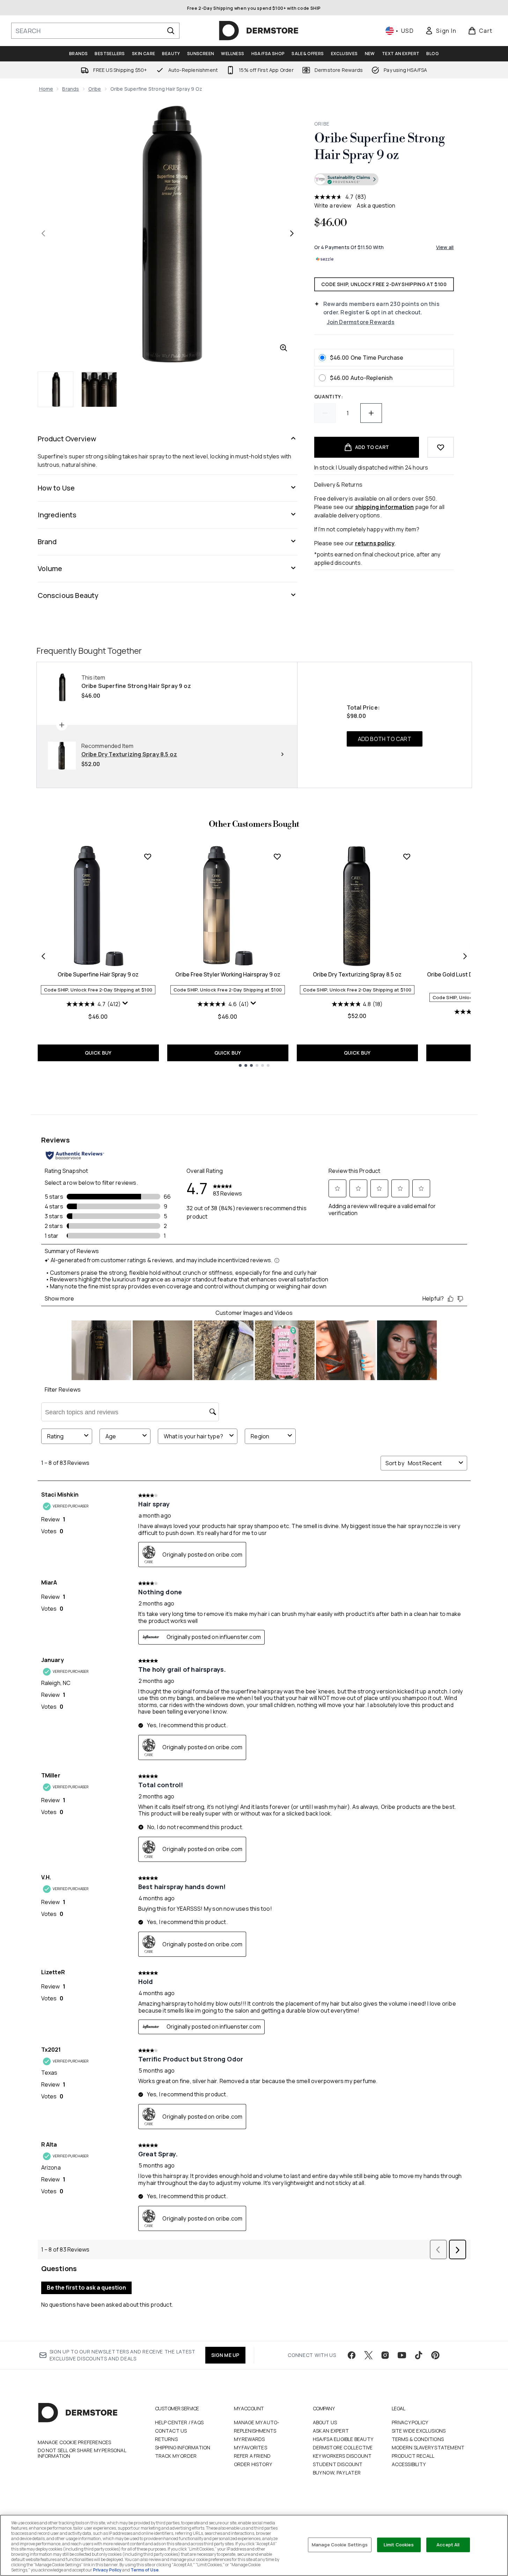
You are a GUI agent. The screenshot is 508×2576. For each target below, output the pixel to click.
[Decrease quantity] (325, 413)
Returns (166, 2439)
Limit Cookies (399, 2545)
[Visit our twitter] (368, 2355)
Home (46, 89)
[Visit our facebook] (352, 2355)
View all (445, 247)
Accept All (448, 2545)
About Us (325, 2422)
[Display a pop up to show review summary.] (126, 1005)
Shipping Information (183, 2447)
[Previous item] (43, 956)
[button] (384, 180)
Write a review (333, 205)
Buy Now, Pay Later (337, 2473)
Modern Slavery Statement (428, 2447)
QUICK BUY (98, 1053)
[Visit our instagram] (385, 2355)
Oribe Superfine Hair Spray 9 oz (98, 974)
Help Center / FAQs (179, 2422)
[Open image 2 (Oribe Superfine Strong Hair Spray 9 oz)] (99, 389)
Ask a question (376, 205)
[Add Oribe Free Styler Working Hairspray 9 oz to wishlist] (277, 856)
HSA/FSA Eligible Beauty (343, 2439)
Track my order (176, 2456)
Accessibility (409, 2464)
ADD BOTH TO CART (385, 739)
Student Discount (338, 2464)
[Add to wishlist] (441, 447)
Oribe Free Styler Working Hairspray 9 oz (228, 974)
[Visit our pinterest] (435, 2355)
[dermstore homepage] (259, 31)
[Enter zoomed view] (284, 348)
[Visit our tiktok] (419, 2355)
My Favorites (251, 2447)
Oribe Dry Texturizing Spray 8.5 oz (357, 974)
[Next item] (465, 956)
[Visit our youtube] (402, 2355)
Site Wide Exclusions (419, 2431)
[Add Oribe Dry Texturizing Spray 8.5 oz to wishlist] (407, 856)
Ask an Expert (331, 2431)
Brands (71, 89)
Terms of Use (145, 2570)
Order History (253, 2464)
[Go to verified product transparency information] (346, 179)
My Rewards (249, 2439)
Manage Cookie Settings (340, 2545)
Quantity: (329, 396)
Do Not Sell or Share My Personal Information (82, 2453)
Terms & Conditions (418, 2439)
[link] (441, 31)
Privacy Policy (410, 2422)
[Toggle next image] (292, 233)
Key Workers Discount (342, 2456)
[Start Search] (171, 31)
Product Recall (413, 2456)
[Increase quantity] (371, 413)
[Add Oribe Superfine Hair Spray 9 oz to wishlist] (148, 856)
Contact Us (171, 2431)
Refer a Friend (252, 2456)
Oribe (95, 89)
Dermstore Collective (343, 2447)
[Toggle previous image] (43, 233)
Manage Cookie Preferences (75, 2442)
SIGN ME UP (225, 2355)
